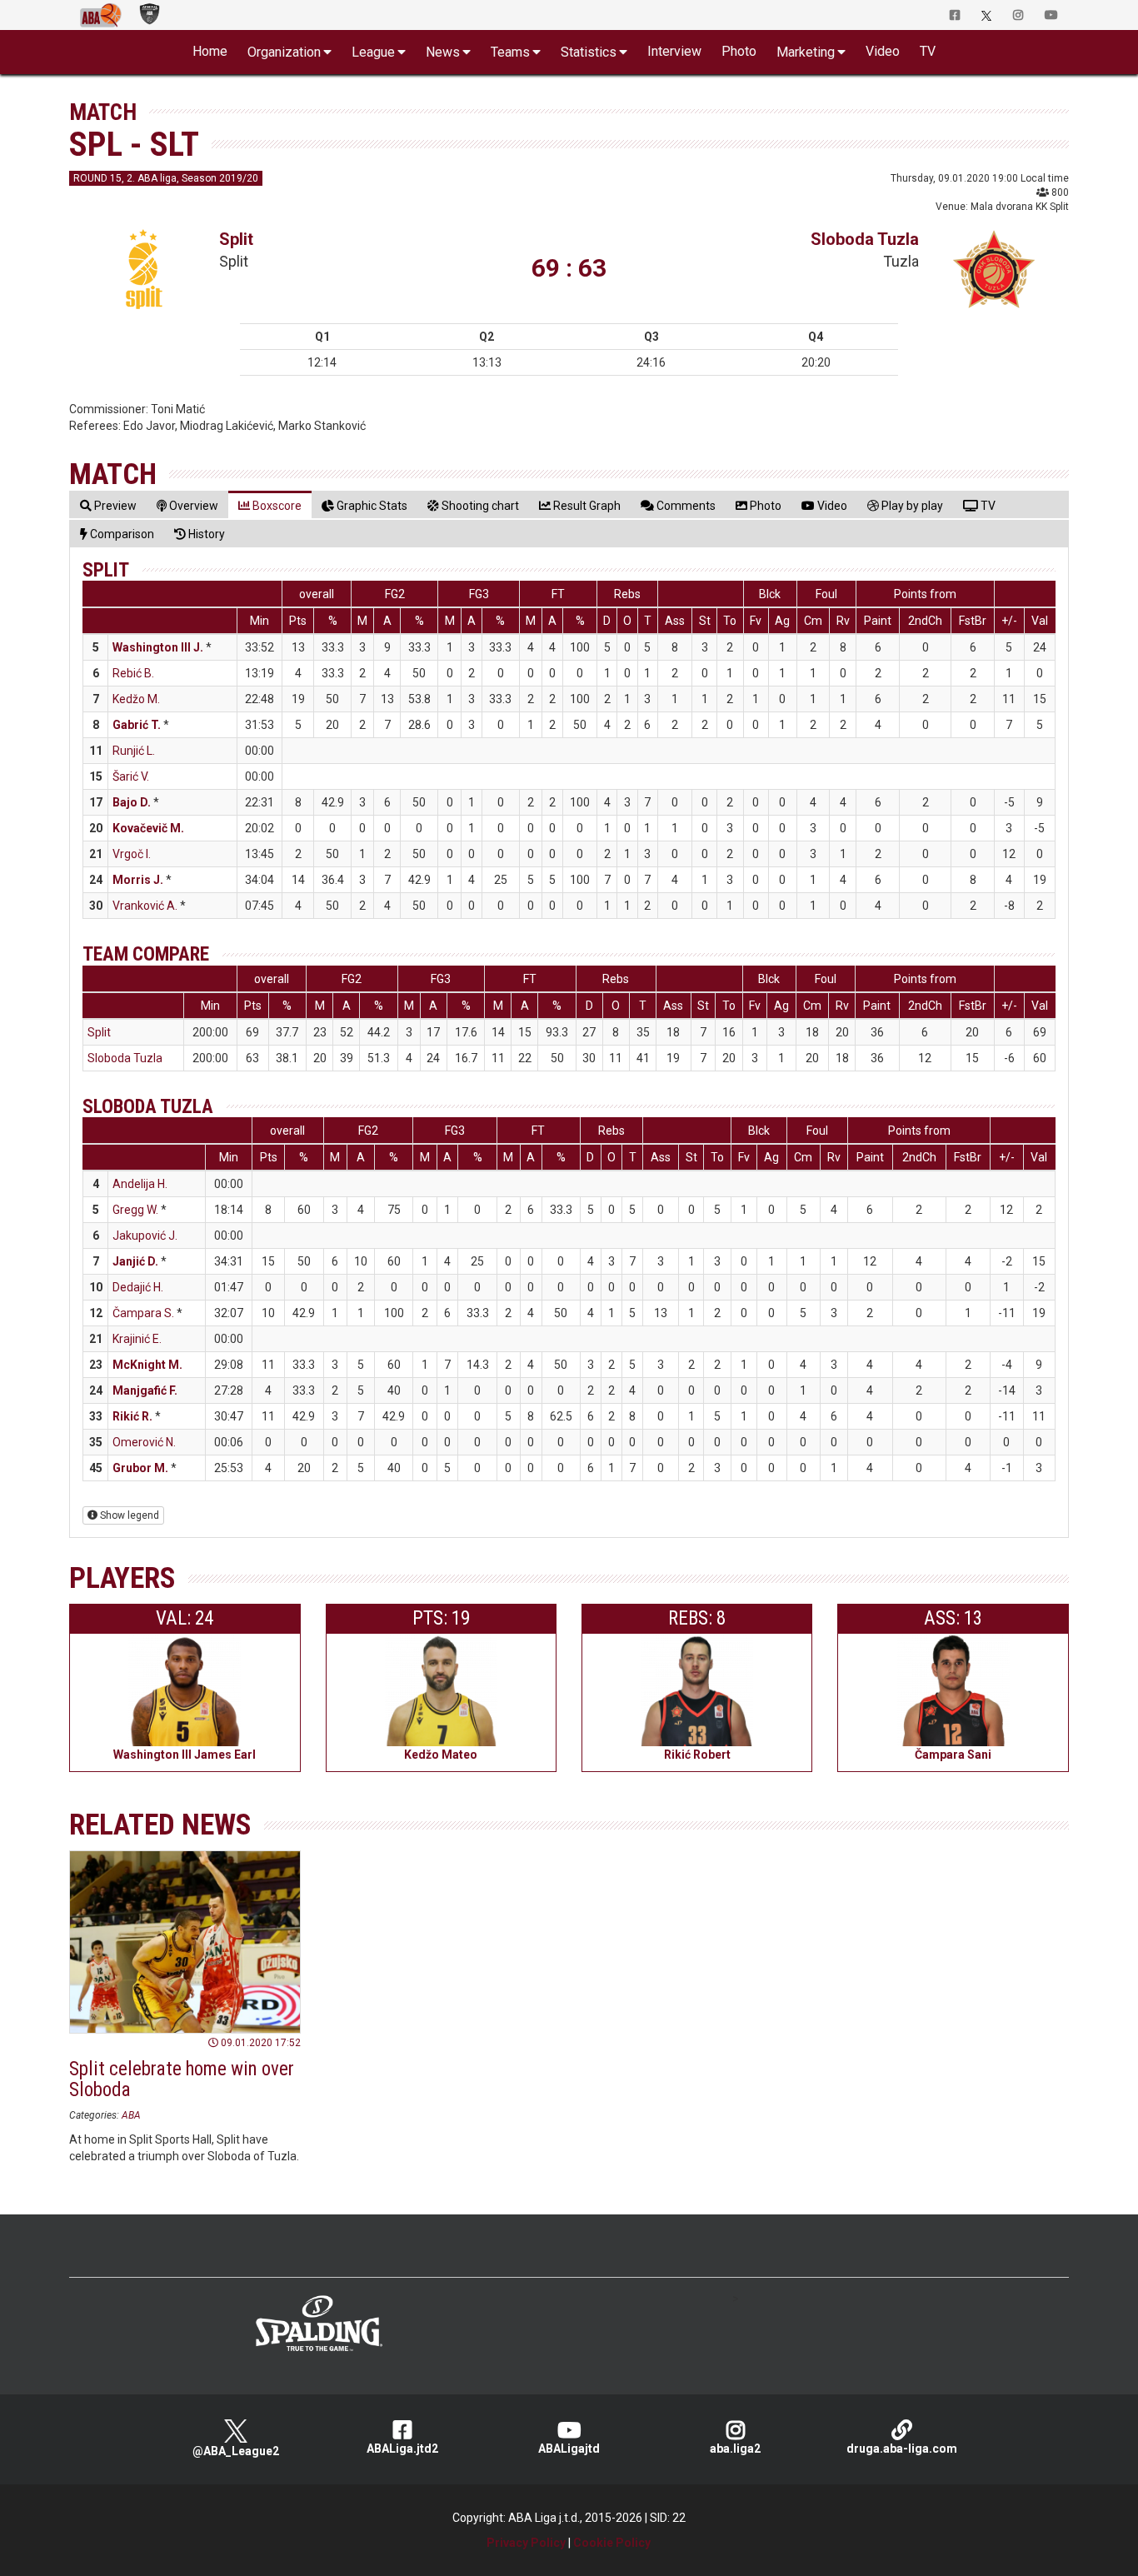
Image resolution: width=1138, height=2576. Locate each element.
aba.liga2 (735, 2449)
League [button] (373, 52)
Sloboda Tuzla (865, 239)
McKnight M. (147, 1365)
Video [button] (883, 51)
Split (236, 239)
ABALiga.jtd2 (402, 2449)
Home (210, 51)
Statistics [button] (589, 52)
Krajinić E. (137, 1339)
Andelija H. (140, 1184)
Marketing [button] (806, 52)
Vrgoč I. (132, 854)
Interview (674, 51)
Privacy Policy (526, 2543)
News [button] (443, 52)
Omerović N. (144, 1442)
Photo (739, 51)
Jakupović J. (145, 1236)
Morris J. (138, 880)
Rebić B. (133, 673)
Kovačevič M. (148, 828)
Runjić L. (134, 751)
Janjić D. (135, 1261)
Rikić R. (132, 1416)
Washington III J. (158, 647)
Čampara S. (143, 1313)
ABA (131, 2115)
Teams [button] (510, 52)
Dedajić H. (138, 1287)
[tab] (108, 505)
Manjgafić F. (145, 1390)
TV (928, 51)
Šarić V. (131, 776)
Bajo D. (132, 802)
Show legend (128, 1515)
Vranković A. (145, 906)
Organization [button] (284, 52)
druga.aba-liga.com (902, 2449)
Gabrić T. (137, 725)
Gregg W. (135, 1210)
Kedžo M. (136, 699)
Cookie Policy (612, 2543)
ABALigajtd (569, 2449)
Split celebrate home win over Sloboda (182, 2079)
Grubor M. (140, 1468)
